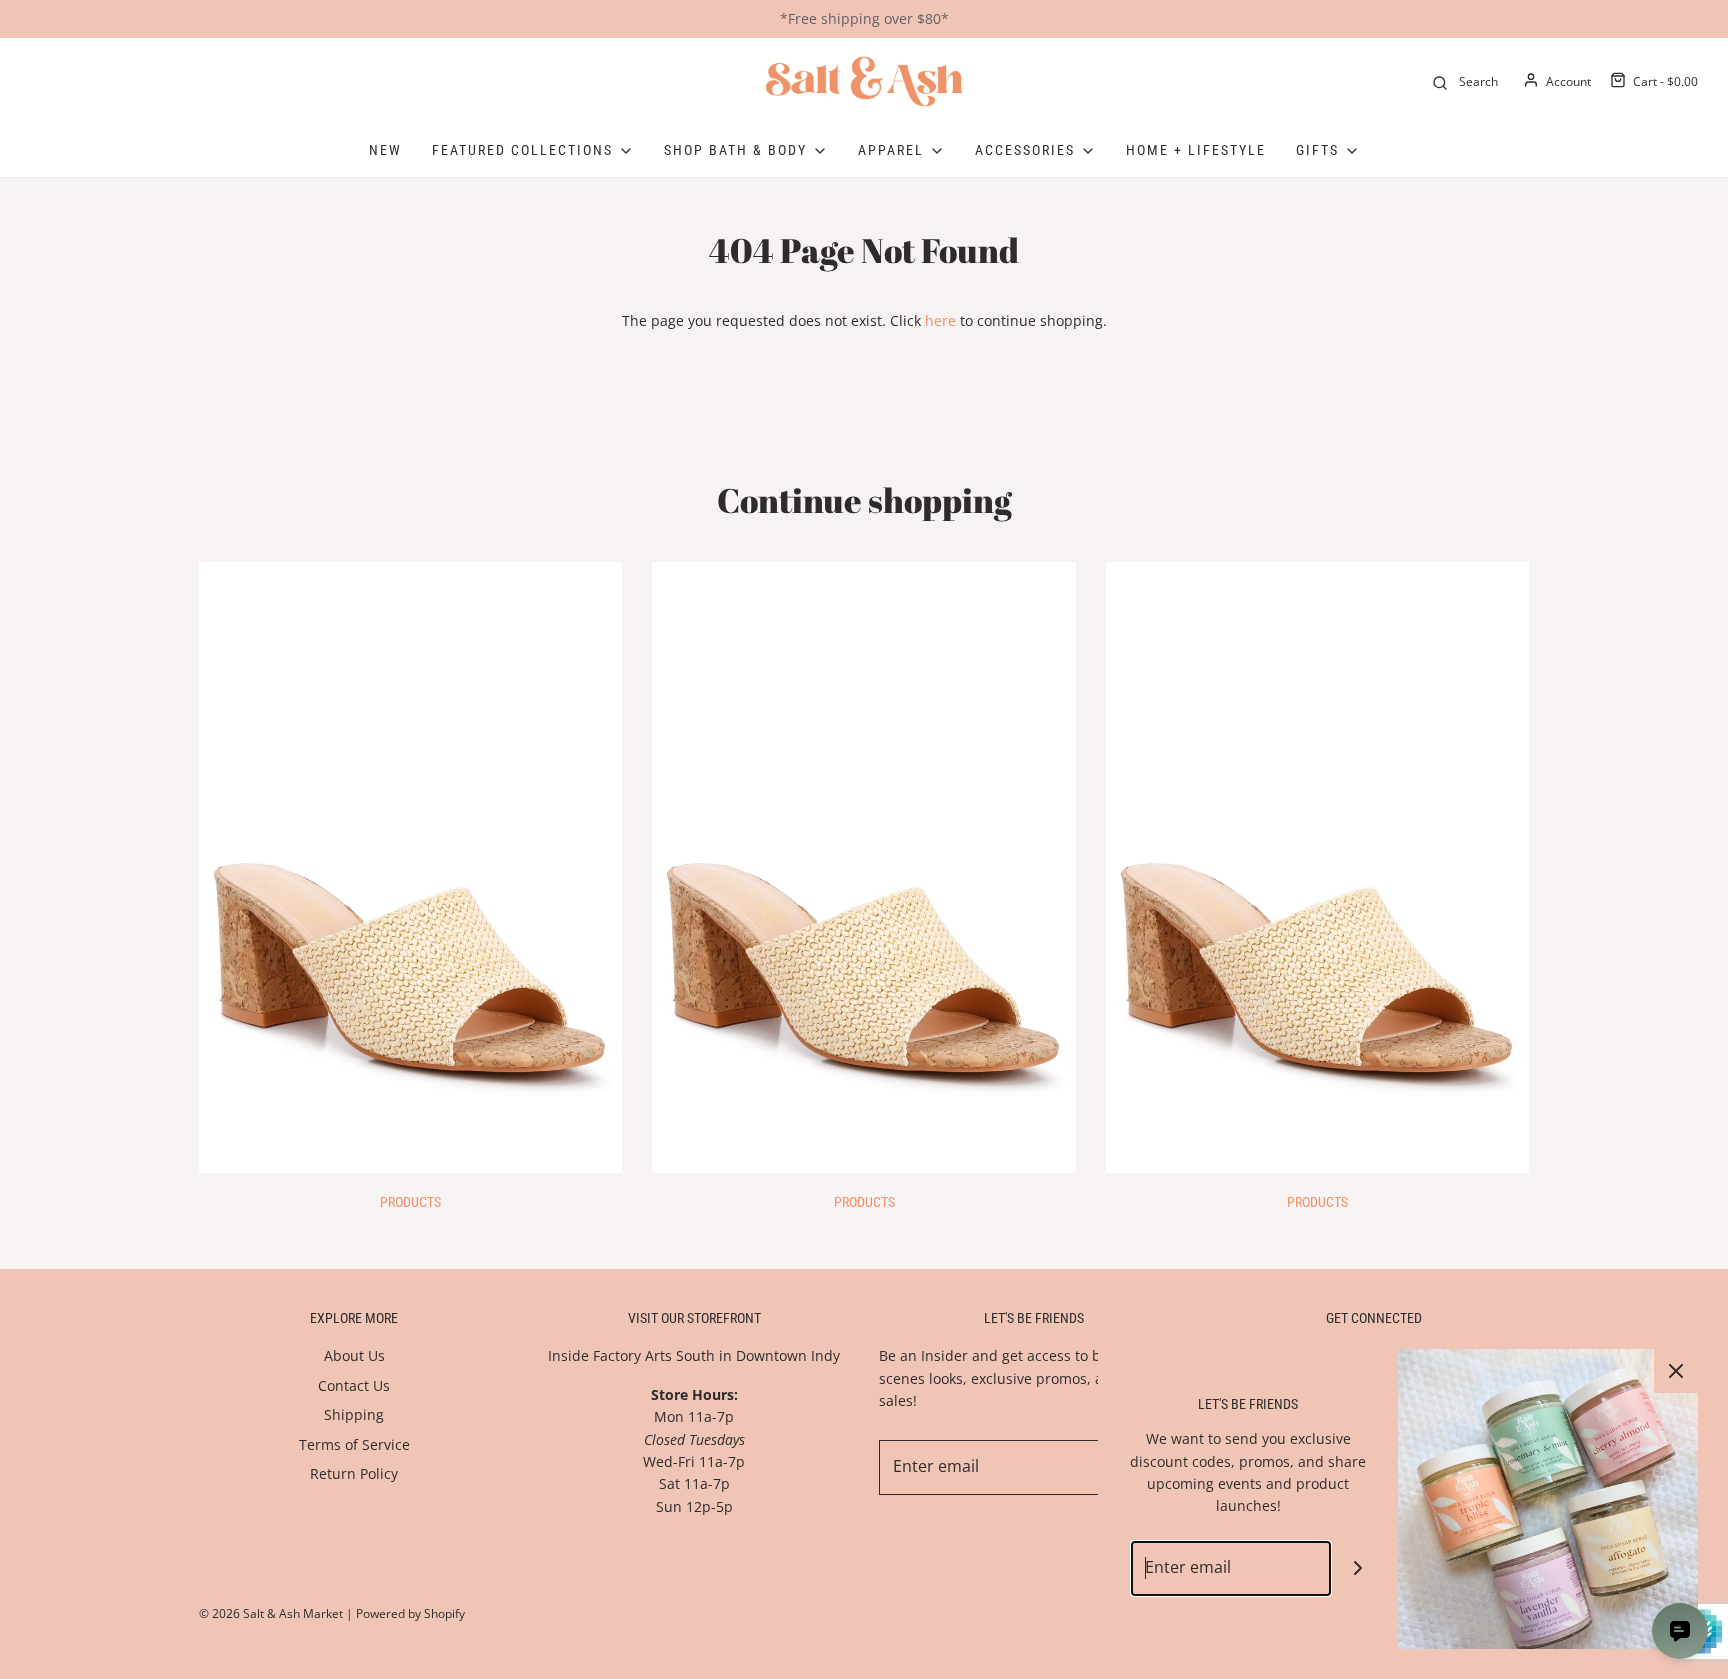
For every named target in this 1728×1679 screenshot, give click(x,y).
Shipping (354, 1414)
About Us (354, 1355)
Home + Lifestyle (1196, 150)
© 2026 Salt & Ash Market (271, 1613)
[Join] (1358, 1568)
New (385, 150)
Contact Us (354, 1385)
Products (410, 1202)
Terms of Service (354, 1444)
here (940, 320)
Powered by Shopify (410, 1613)
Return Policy (354, 1473)
